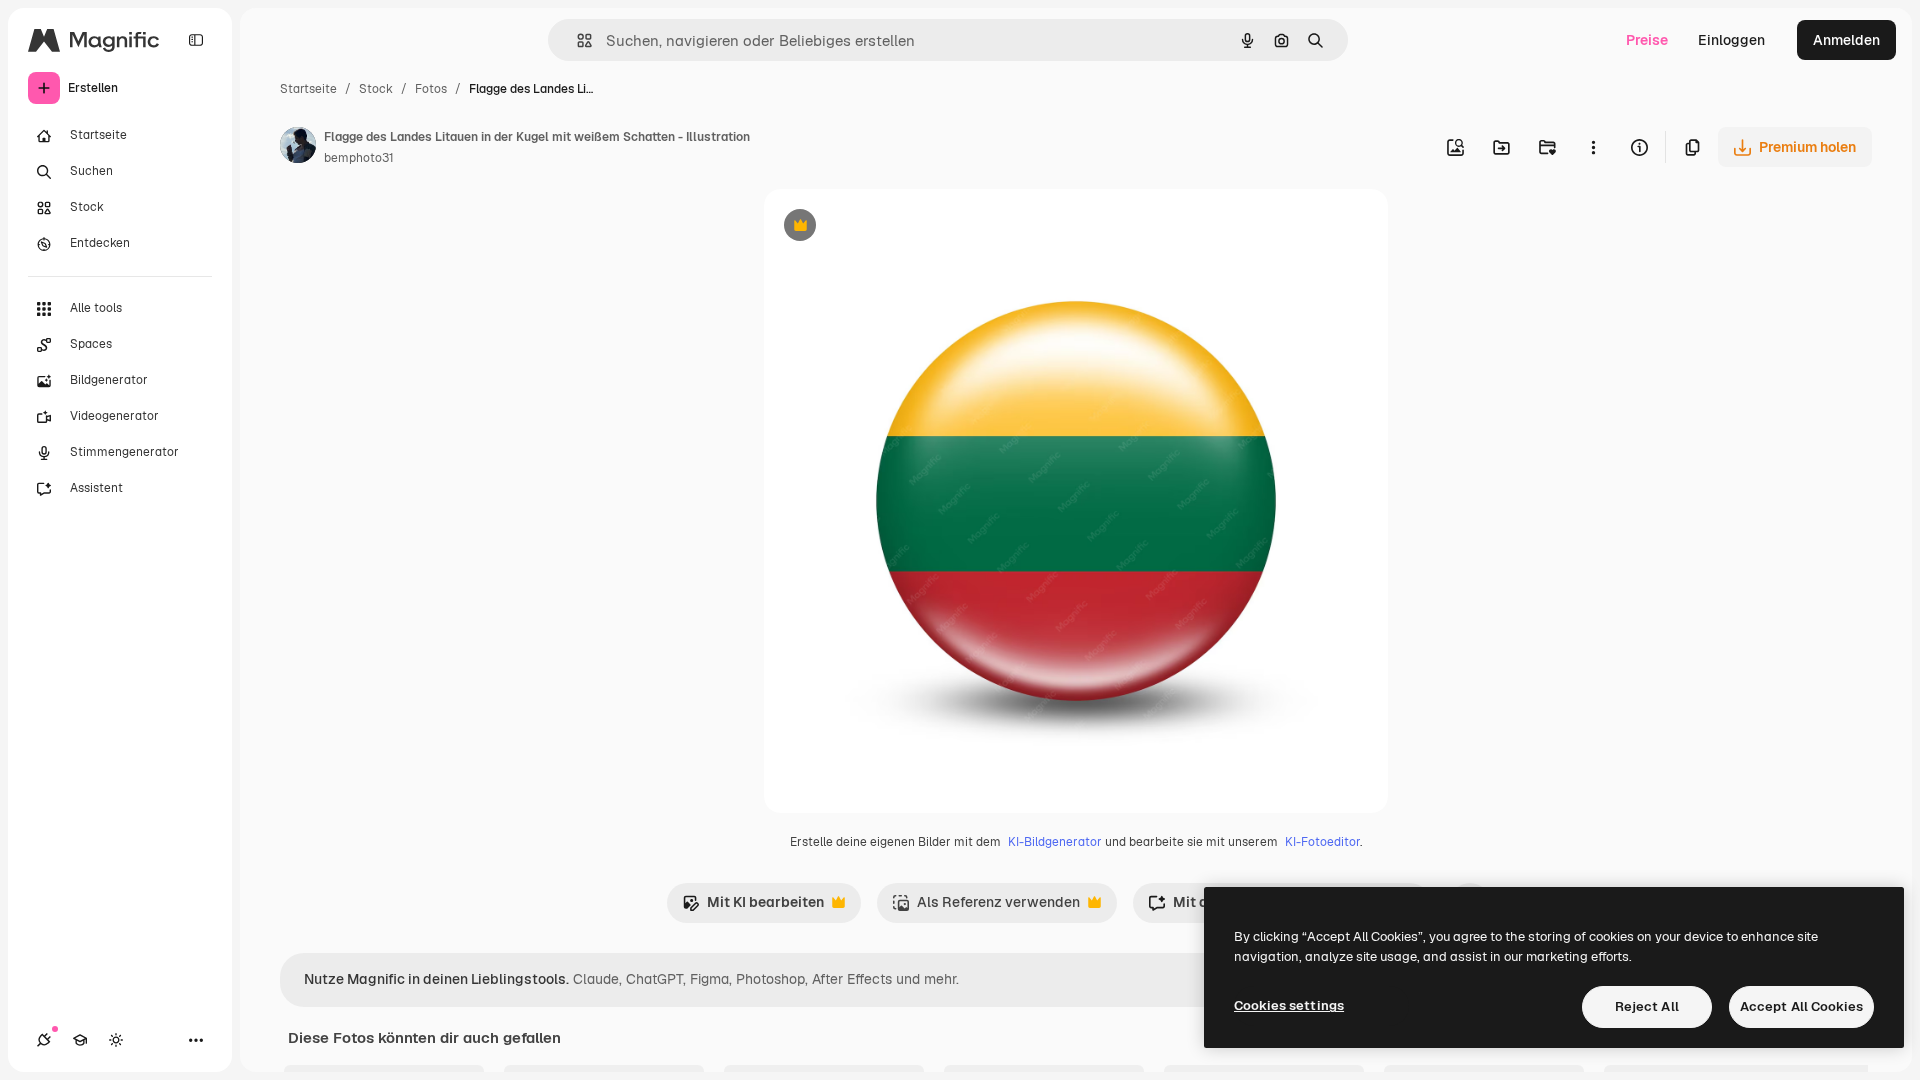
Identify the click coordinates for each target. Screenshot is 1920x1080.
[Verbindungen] (44, 1040)
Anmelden (1846, 40)
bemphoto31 (359, 158)
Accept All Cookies (1801, 1006)
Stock (376, 89)
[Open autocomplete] (576, 40)
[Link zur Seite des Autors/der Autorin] (298, 148)
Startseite (308, 89)
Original (892, 227)
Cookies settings (1289, 1005)
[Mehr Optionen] (1593, 147)
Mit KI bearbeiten (753, 907)
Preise (1647, 40)
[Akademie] (80, 1040)
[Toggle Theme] (116, 1040)
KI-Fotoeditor (1322, 842)
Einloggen (1731, 40)
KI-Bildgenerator (1055, 842)
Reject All (1647, 1006)
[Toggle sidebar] (196, 40)
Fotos (431, 89)
